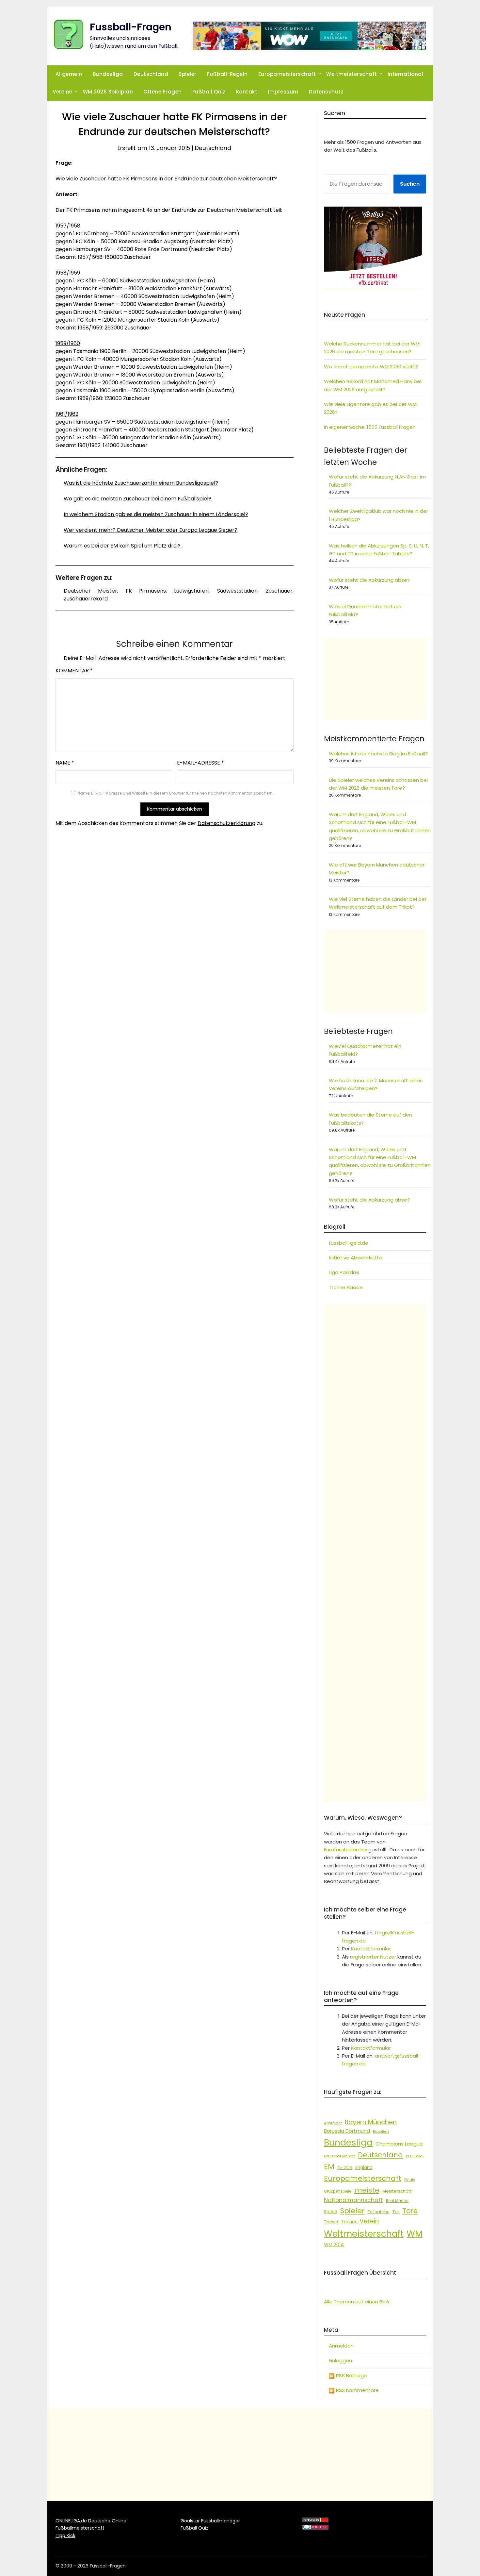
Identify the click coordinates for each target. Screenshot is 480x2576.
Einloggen (340, 2360)
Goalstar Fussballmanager (210, 2521)
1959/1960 (68, 343)
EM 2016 (345, 2168)
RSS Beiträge (351, 2375)
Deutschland (151, 74)
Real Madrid (397, 2201)
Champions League (399, 2144)
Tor (396, 2212)
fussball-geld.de (349, 1243)
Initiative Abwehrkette (356, 1258)
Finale (410, 2180)
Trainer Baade (346, 1287)
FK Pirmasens (146, 591)
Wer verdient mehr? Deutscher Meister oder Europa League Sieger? (151, 530)
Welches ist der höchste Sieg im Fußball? (378, 754)
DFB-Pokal (415, 2156)
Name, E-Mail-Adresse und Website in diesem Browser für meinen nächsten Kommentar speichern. (176, 793)
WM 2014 (334, 2245)
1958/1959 (68, 273)
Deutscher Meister (90, 591)
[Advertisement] (375, 679)
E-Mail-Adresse (200, 763)
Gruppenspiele (338, 2191)
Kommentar (74, 671)
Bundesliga (108, 74)
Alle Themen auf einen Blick (357, 2302)
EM (329, 2166)
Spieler (188, 74)
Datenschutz (326, 92)
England (364, 2168)
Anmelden (341, 2346)
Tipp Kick (65, 2535)
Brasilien (381, 2131)
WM (415, 2234)
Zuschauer (279, 591)
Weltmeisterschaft (352, 74)
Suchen (410, 184)
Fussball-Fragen (131, 27)
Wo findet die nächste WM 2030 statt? (371, 367)
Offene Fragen (163, 92)
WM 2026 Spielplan (108, 92)
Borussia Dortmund (347, 2131)
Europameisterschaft (287, 74)
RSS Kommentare (357, 2390)
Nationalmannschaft (353, 2200)
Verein (369, 2221)
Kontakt (247, 92)
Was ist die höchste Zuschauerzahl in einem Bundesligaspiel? (141, 483)
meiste (367, 2190)
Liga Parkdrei (344, 1272)
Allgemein (69, 74)
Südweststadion (237, 591)
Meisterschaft (397, 2191)
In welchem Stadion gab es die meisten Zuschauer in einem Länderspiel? (156, 514)
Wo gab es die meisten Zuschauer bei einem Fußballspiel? (137, 499)
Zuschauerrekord (86, 599)
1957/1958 (68, 226)
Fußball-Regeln (227, 74)
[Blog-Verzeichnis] (315, 2528)
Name (65, 763)
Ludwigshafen (191, 591)
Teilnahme (379, 2212)
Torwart (331, 2222)
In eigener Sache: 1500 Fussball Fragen (370, 427)
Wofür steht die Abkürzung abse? (369, 580)
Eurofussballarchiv (345, 1850)
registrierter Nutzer (373, 1957)
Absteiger (333, 2123)
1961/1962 (67, 414)
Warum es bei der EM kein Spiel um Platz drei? (122, 546)
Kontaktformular (371, 1949)
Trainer (349, 2222)
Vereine (63, 92)
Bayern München (371, 2122)
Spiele (331, 2212)
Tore (410, 2211)
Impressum (283, 92)
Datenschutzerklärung (226, 823)
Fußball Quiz (209, 92)
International (406, 74)
